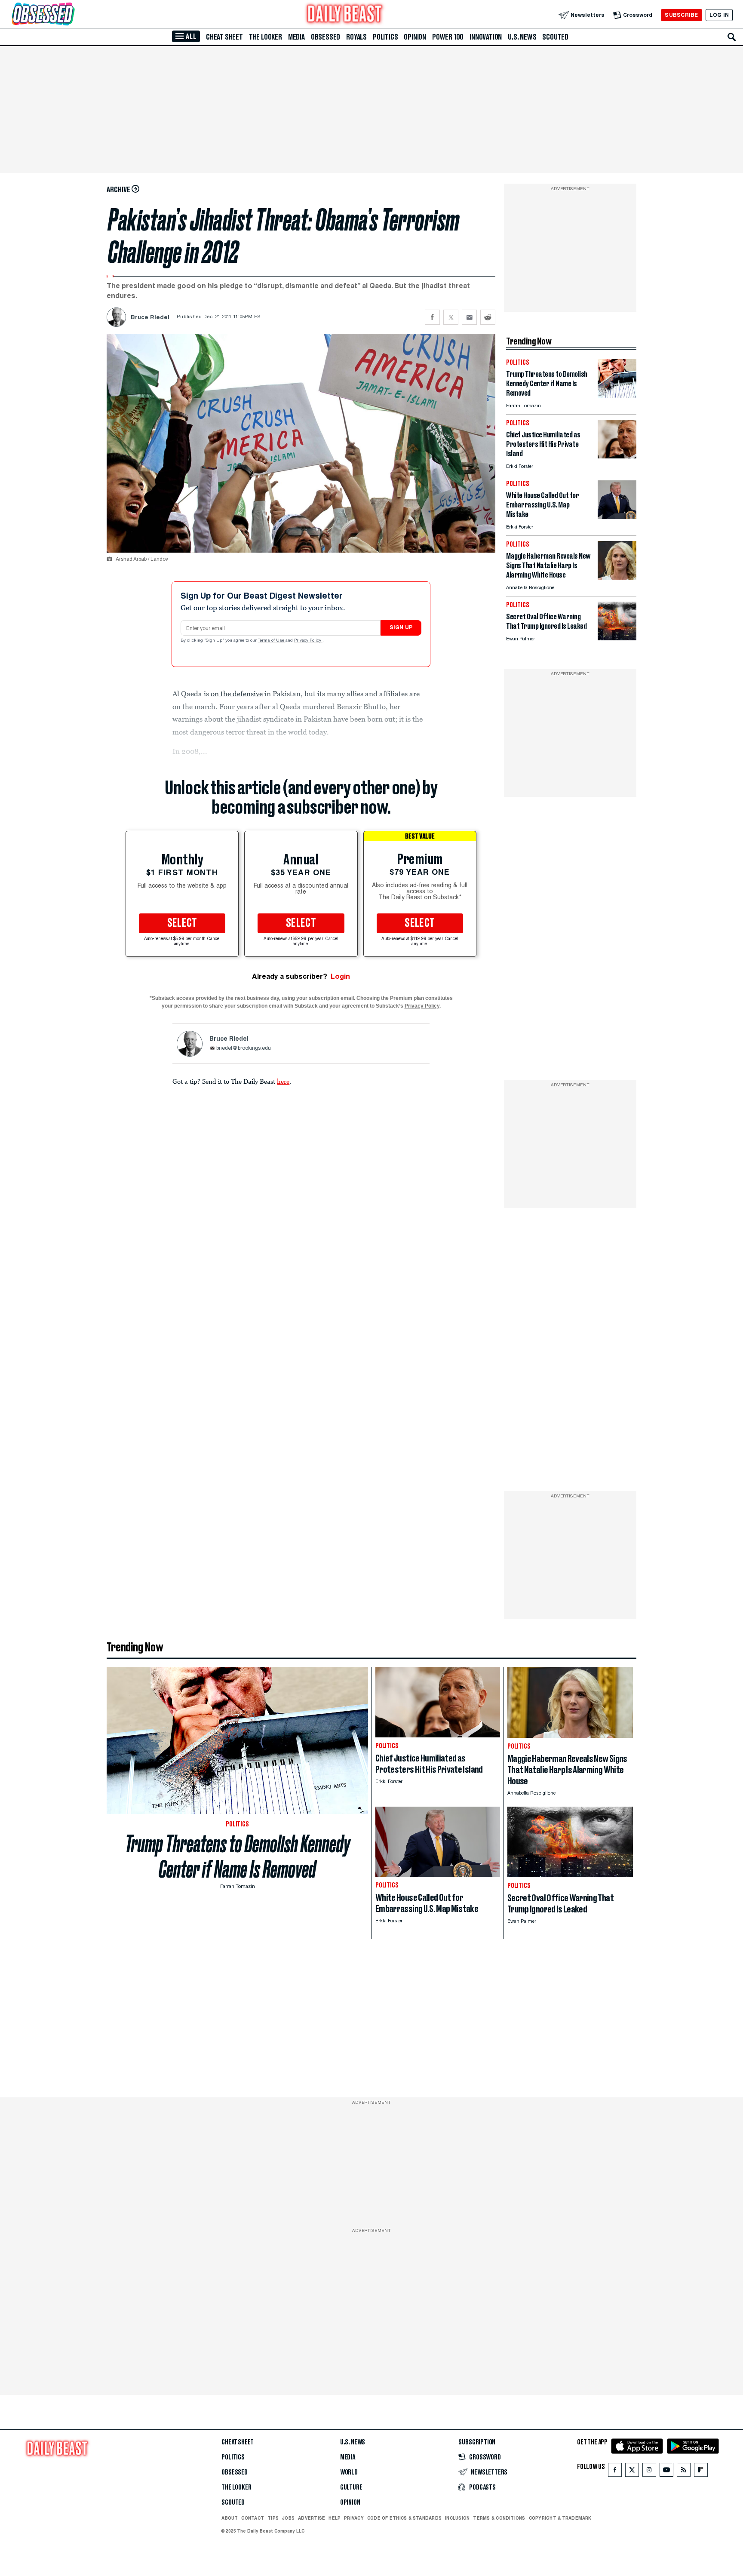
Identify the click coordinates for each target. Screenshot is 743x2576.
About (230, 2518)
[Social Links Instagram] (649, 2472)
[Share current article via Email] (469, 317)
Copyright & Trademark (560, 2518)
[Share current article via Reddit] (488, 317)
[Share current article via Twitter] (451, 317)
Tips (273, 2518)
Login (340, 976)
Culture (351, 2487)
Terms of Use (272, 641)
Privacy (354, 2518)
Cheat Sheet (224, 37)
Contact (253, 2518)
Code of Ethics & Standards (404, 2518)
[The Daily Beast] (345, 15)
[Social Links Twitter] (632, 2472)
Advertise (312, 2518)
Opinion (415, 37)
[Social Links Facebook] (615, 2472)
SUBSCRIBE (681, 15)
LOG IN (719, 15)
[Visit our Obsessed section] (71, 15)
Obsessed (325, 37)
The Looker (266, 37)
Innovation (486, 37)
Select (182, 923)
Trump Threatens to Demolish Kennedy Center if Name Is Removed (238, 1857)
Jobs (288, 2518)
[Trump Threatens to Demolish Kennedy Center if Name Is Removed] (617, 395)
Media (296, 37)
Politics (385, 37)
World (349, 2472)
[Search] (732, 37)
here (283, 1081)
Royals (356, 37)
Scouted (555, 37)
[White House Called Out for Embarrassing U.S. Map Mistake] (617, 517)
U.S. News (522, 37)
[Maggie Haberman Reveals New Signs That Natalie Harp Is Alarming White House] (617, 577)
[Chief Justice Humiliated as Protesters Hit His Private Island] (617, 456)
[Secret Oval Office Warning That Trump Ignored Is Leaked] (617, 638)
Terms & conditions (499, 2518)
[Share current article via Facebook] (432, 317)
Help (335, 2518)
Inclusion (457, 2518)
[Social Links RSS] (684, 2472)
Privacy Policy (308, 641)
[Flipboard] (701, 2472)
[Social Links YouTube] (666, 2472)
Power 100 (448, 37)
